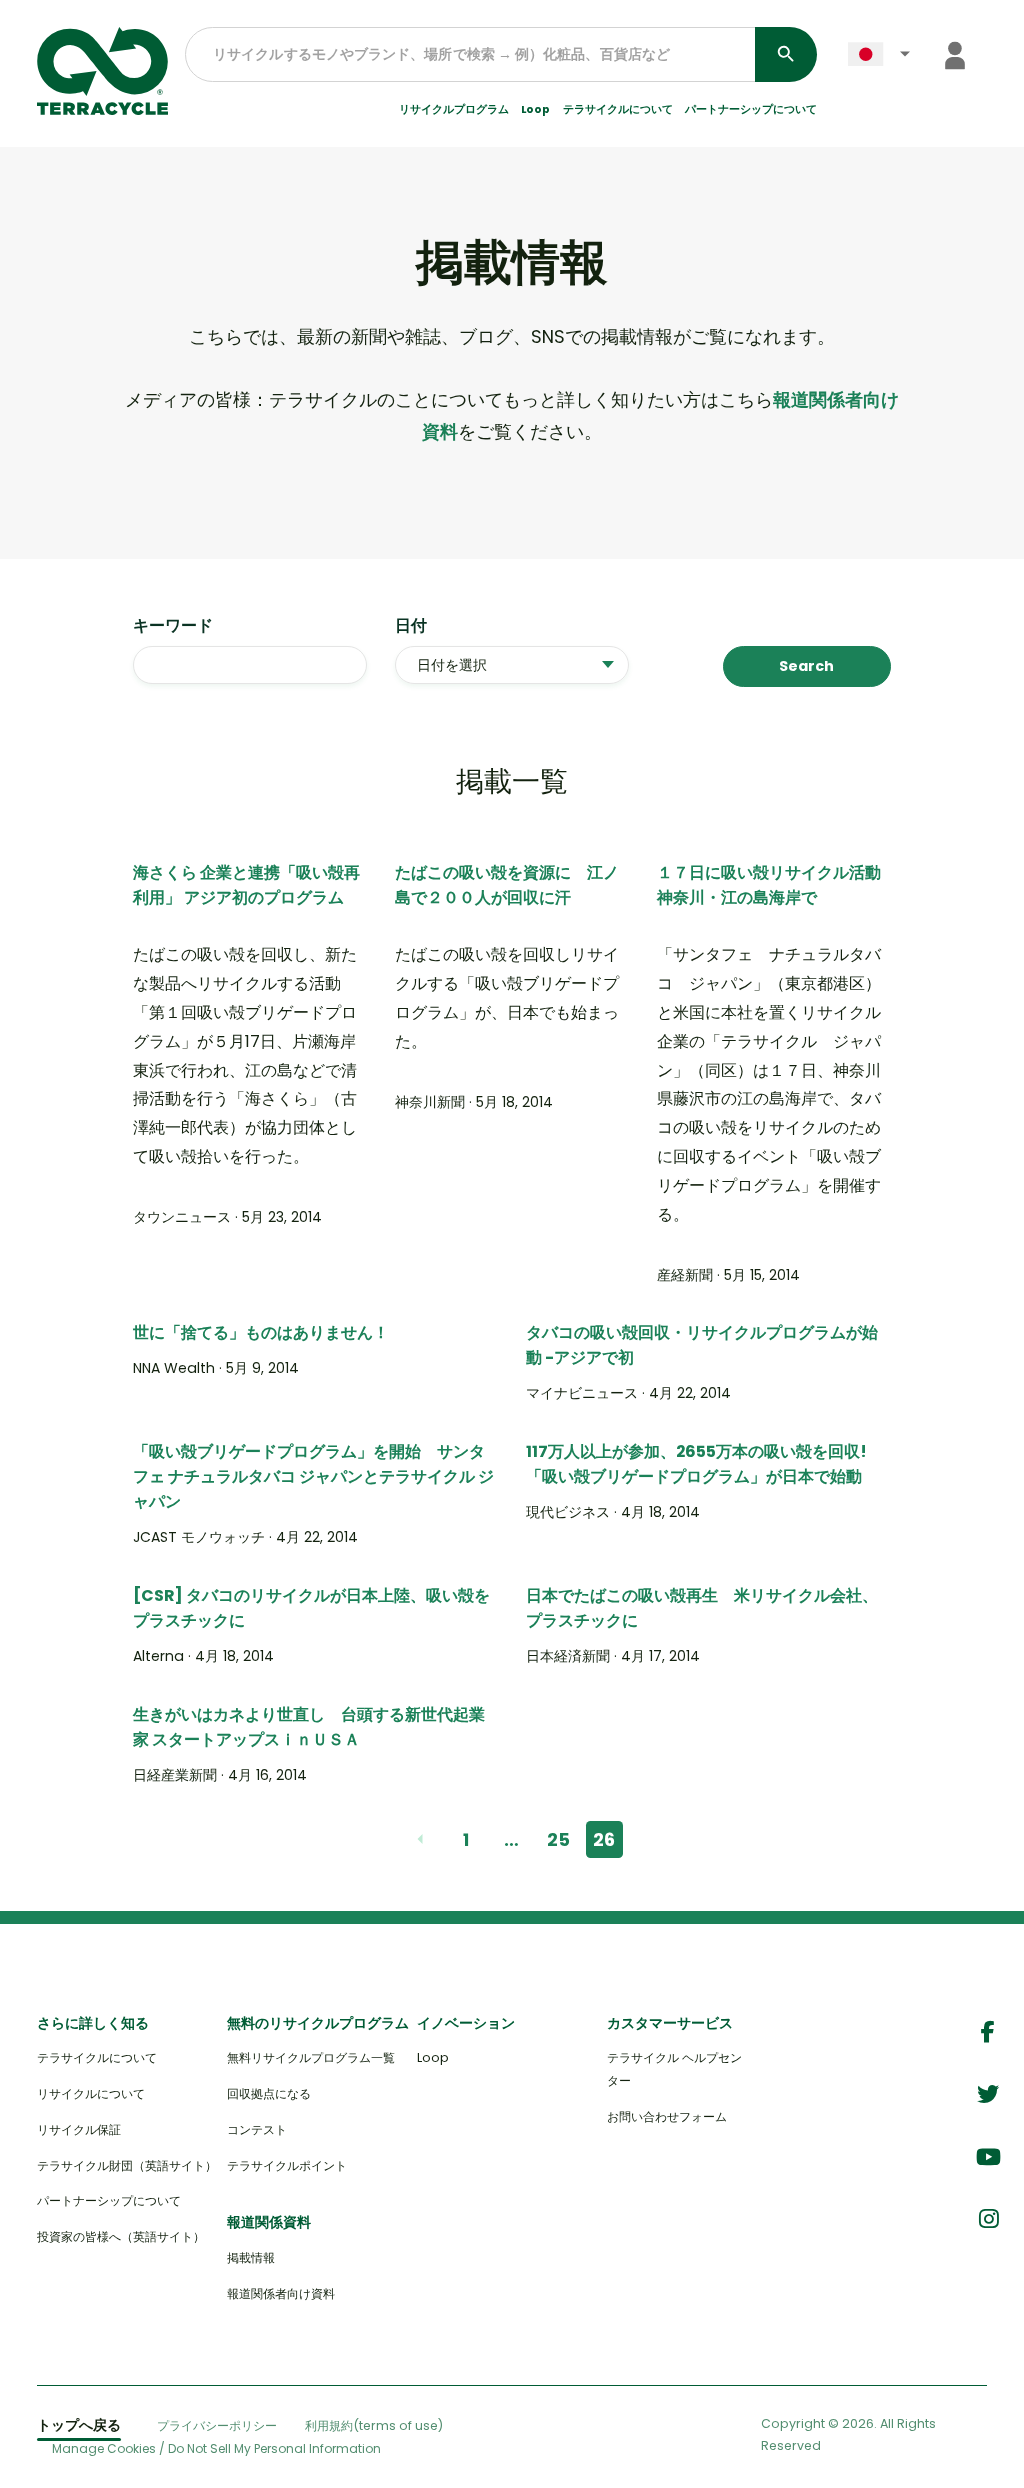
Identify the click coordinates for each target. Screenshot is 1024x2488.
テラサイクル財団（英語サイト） (127, 2165)
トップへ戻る (79, 2425)
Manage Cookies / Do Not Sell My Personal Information (216, 2449)
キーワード (173, 625)
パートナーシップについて (751, 110)
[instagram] (988, 2219)
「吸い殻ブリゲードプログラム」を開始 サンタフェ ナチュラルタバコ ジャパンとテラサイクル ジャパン (313, 1476)
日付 (411, 625)
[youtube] (988, 2157)
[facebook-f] (988, 2032)
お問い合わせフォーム (667, 2116)
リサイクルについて (91, 2093)
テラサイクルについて (97, 2057)
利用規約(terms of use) (374, 2425)
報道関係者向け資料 (281, 2293)
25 (558, 1839)
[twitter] (988, 2094)
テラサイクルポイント (287, 2165)
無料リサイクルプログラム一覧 (311, 2057)
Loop (535, 110)
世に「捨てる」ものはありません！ (261, 1332)
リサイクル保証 (79, 2129)
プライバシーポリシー (217, 2425)
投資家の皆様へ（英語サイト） (121, 2236)
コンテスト (257, 2129)
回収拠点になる (269, 2093)
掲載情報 (251, 2257)
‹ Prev (419, 1839)
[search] (786, 54)
